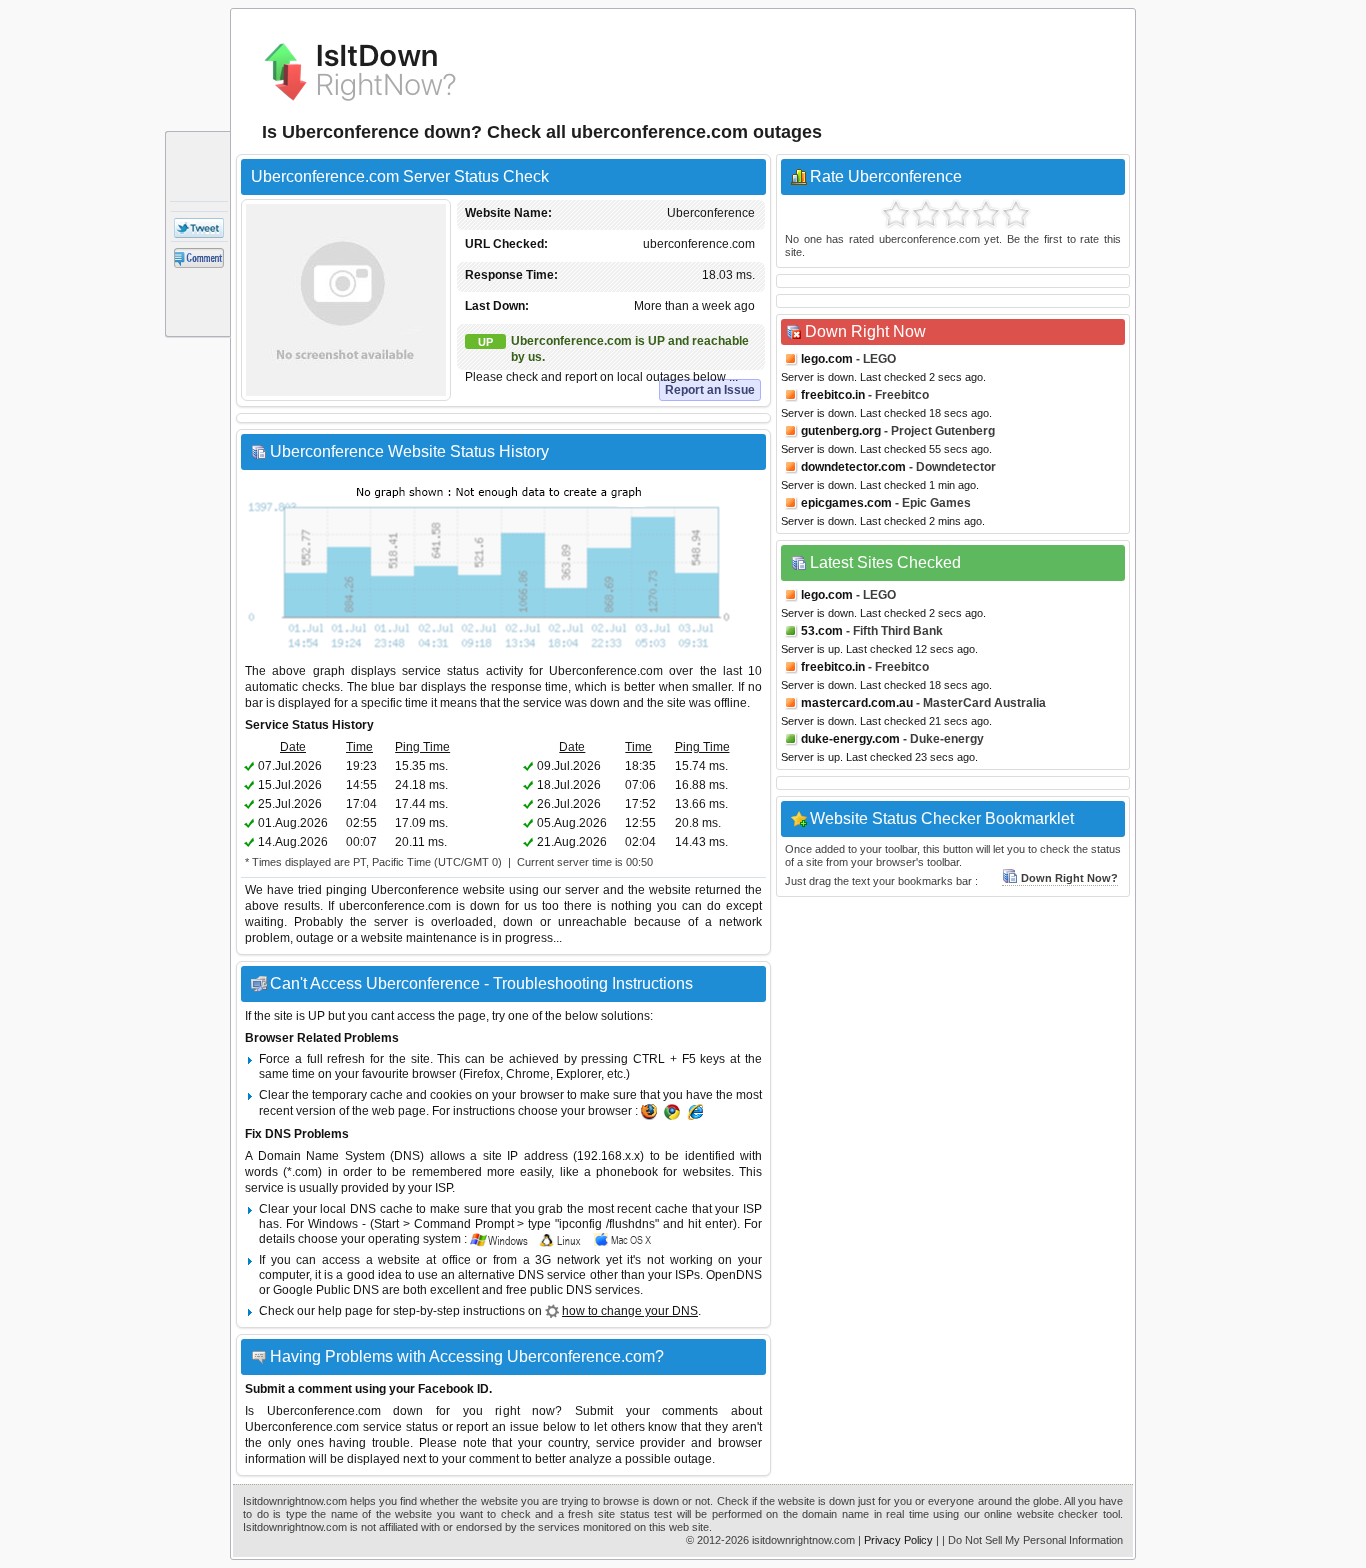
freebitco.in (833, 395)
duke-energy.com (850, 739)
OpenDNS (734, 1275)
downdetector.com (853, 467)
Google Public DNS (326, 1290)
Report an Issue (710, 390)
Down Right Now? (1069, 878)
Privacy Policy (898, 1540)
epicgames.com (846, 503)
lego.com (827, 359)
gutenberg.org (841, 431)
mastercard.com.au (857, 703)
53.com (822, 631)
